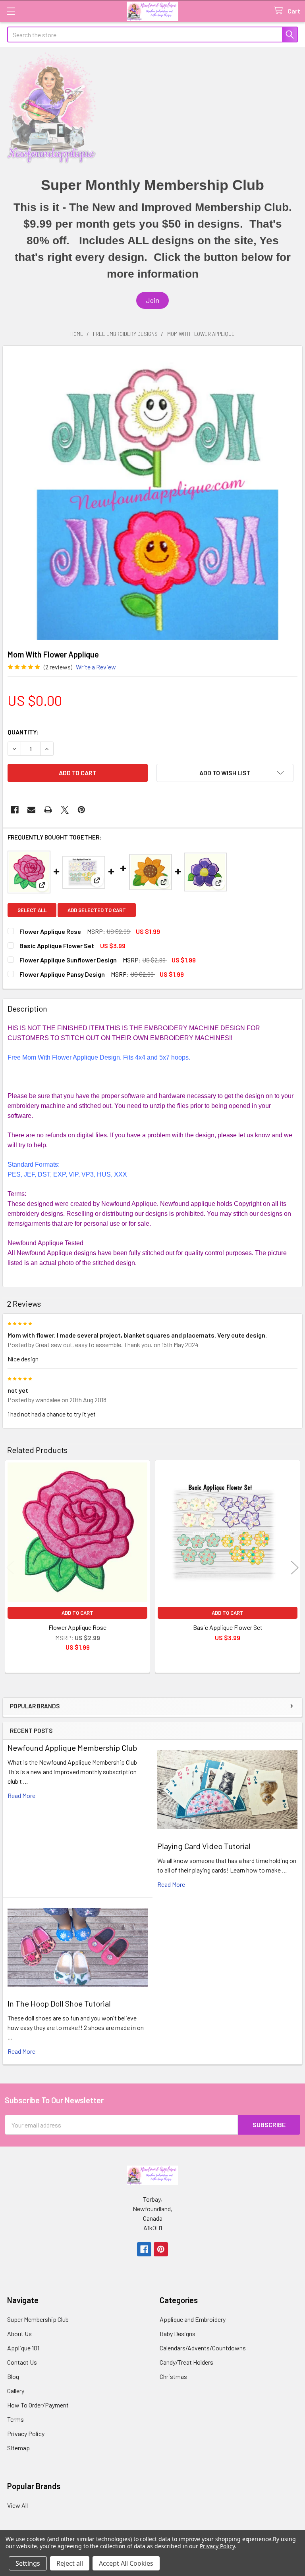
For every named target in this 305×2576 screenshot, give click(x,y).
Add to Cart (77, 1613)
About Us (19, 2334)
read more (21, 1795)
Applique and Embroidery (193, 2319)
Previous (10, 1568)
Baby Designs (178, 2334)
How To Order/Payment (38, 2405)
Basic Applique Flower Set (57, 946)
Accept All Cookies (126, 2563)
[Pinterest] (81, 810)
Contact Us (22, 2362)
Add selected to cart (97, 910)
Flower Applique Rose (50, 931)
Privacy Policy (26, 2433)
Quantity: (23, 732)
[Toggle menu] (11, 11)
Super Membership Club (38, 2319)
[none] (152, 495)
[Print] (48, 810)
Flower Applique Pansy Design (62, 974)
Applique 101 (23, 2348)
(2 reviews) (58, 667)
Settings (28, 2563)
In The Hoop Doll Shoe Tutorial (59, 2003)
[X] (65, 810)
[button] (152, 300)
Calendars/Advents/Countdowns (203, 2348)
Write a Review (96, 667)
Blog (13, 2376)
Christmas (173, 2376)
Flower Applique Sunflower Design (68, 960)
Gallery (16, 2391)
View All (17, 2505)
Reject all (70, 2563)
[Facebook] (15, 810)
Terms (15, 2419)
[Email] (31, 810)
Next (295, 1568)
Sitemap (18, 2448)
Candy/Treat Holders (186, 2362)
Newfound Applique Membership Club (72, 1748)
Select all (32, 910)
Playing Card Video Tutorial (204, 1846)
